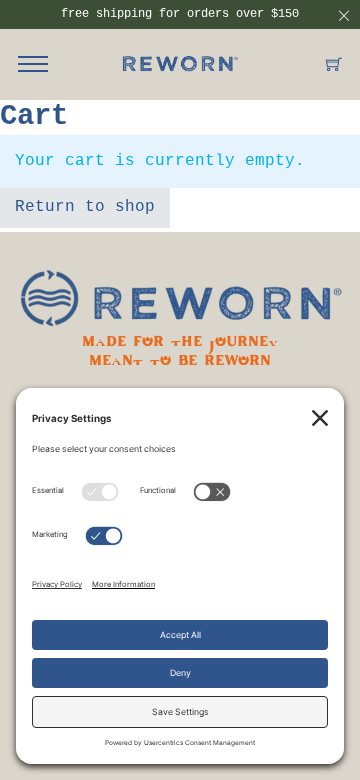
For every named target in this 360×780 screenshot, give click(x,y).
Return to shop (85, 207)
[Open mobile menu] (33, 64)
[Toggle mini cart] (334, 64)
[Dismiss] (344, 16)
